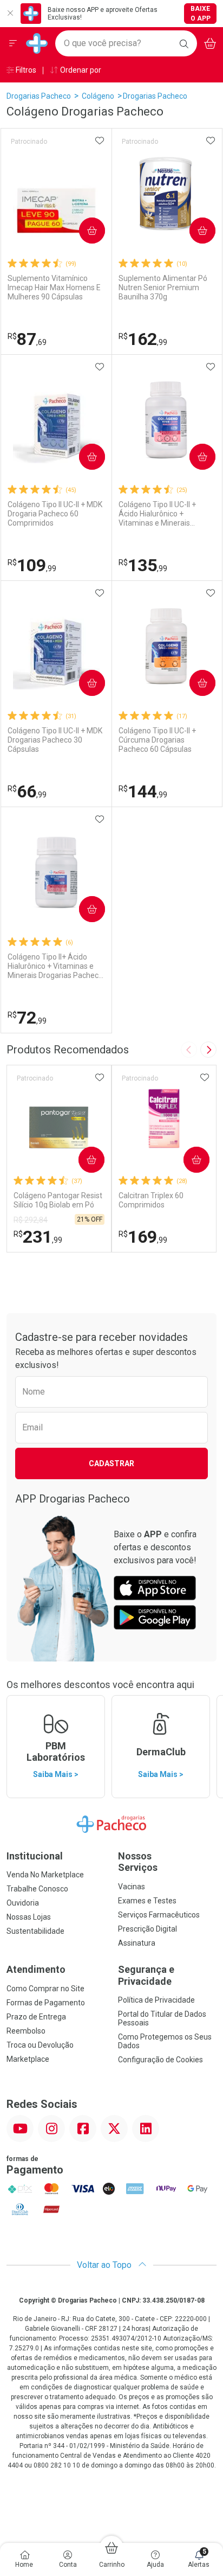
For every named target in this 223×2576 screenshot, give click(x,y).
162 (143, 339)
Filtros (25, 70)
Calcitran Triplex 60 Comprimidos (151, 1200)
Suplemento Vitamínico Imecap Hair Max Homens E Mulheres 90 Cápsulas (54, 287)
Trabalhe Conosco (37, 1889)
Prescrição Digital (147, 1929)
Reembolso (26, 2031)
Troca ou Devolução (40, 2045)
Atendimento (36, 1969)
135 (143, 565)
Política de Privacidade (156, 2000)
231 (38, 1237)
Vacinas (132, 1887)
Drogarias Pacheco (39, 96)
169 (143, 1237)
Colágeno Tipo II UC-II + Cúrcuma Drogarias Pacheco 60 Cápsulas (157, 740)
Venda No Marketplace (45, 1875)
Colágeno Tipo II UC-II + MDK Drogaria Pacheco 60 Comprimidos (55, 514)
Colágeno (98, 96)
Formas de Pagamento (46, 2003)
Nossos (138, 1862)
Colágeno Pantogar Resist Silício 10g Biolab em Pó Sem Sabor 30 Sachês (58, 1200)
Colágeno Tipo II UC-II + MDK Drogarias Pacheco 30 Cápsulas (55, 740)
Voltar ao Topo (105, 2265)
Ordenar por (80, 70)
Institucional (35, 1856)
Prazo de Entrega (36, 2017)
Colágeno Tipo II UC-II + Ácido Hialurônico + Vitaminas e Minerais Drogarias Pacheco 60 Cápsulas (157, 514)
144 (143, 791)
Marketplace (28, 2059)
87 (27, 339)
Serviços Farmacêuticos (159, 1915)
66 (27, 791)
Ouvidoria (23, 1903)
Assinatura (137, 1943)
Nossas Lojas (29, 1917)
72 (27, 1018)
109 (32, 565)
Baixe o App (201, 14)
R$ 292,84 (31, 1220)
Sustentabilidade (35, 1931)
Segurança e (146, 1975)
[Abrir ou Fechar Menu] (13, 43)
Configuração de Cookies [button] (160, 2060)
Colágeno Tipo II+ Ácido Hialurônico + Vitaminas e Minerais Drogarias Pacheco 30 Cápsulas (55, 966)
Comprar (83, 231)
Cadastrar (111, 1463)
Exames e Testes (147, 1901)
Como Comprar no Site (45, 1989)
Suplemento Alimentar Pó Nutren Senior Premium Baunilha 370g (163, 287)
